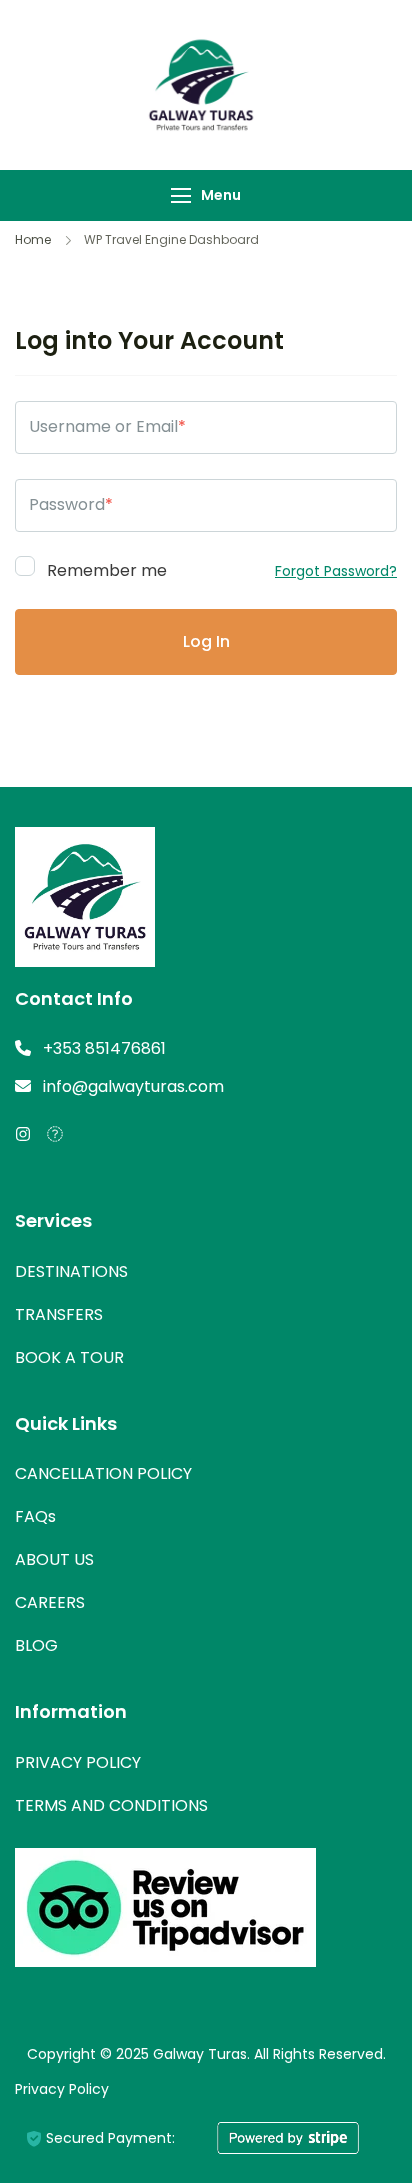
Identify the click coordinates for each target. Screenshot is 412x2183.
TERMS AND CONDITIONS (111, 1805)
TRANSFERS (59, 1314)
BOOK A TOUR (69, 1357)
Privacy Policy (62, 2089)
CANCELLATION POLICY (103, 1473)
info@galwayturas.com (133, 1086)
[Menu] (181, 195)
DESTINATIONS (71, 1271)
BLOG (36, 1645)
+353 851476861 (104, 1048)
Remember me (105, 569)
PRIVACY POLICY (78, 1762)
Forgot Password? (336, 571)
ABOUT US (54, 1559)
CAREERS (50, 1602)
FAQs (35, 1516)
